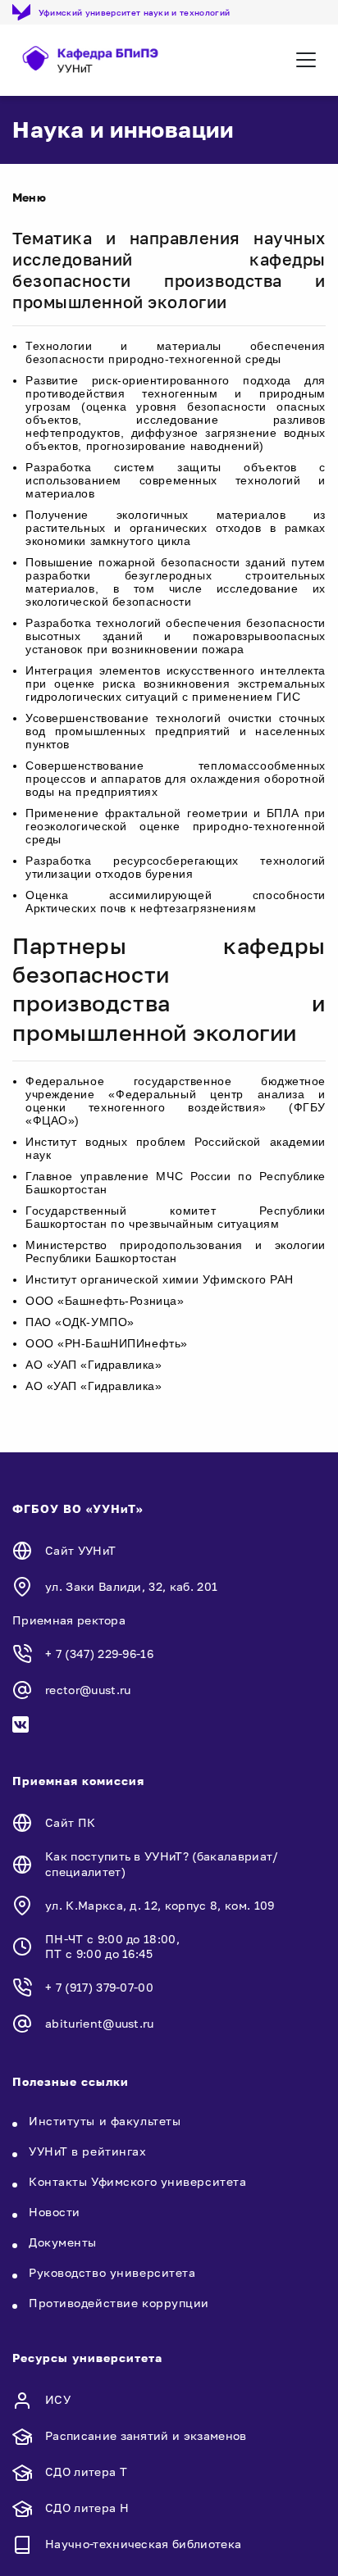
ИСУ (58, 2399)
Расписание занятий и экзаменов (146, 2435)
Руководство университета (112, 2272)
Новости (55, 2212)
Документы (63, 2242)
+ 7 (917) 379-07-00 (99, 1987)
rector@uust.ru (88, 1690)
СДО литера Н (87, 2508)
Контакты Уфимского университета (137, 2181)
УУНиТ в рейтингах (88, 2151)
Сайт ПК (70, 1822)
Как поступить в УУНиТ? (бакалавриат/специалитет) (162, 1863)
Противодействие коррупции (119, 2303)
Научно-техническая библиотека (143, 2544)
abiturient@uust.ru (100, 2023)
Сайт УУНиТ (80, 1550)
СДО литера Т (86, 2472)
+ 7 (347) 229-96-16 (99, 1654)
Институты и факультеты (105, 2121)
